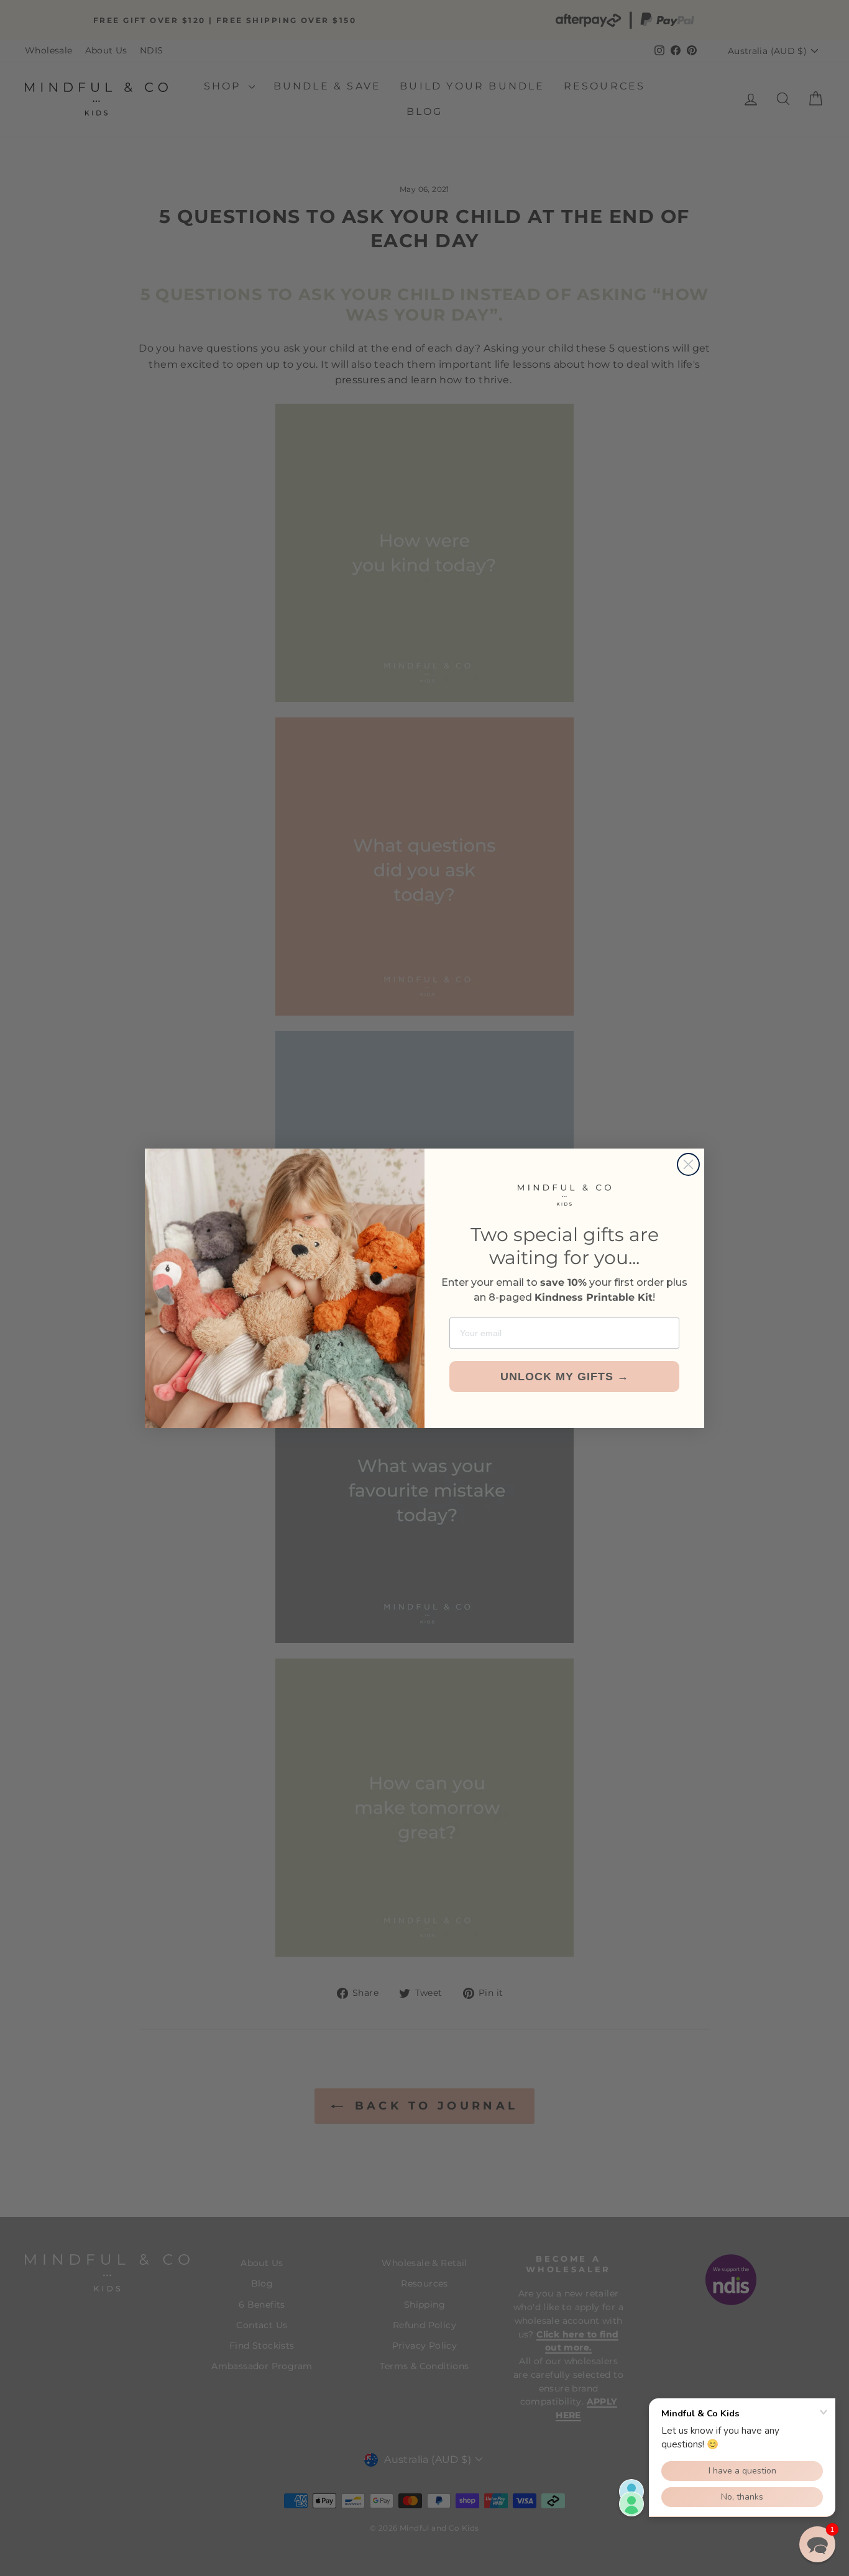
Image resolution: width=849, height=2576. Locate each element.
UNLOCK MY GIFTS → (565, 1377)
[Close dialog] (688, 1164)
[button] (817, 2544)
